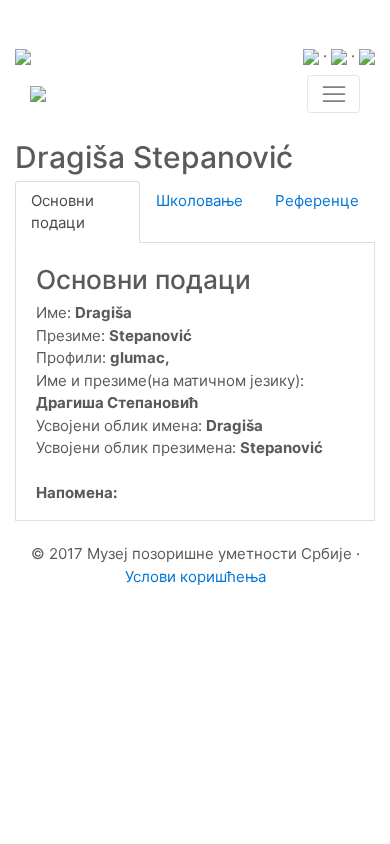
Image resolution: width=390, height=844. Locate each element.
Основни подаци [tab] (62, 212)
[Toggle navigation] (333, 94)
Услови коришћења (195, 576)
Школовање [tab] (199, 200)
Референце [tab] (317, 200)
